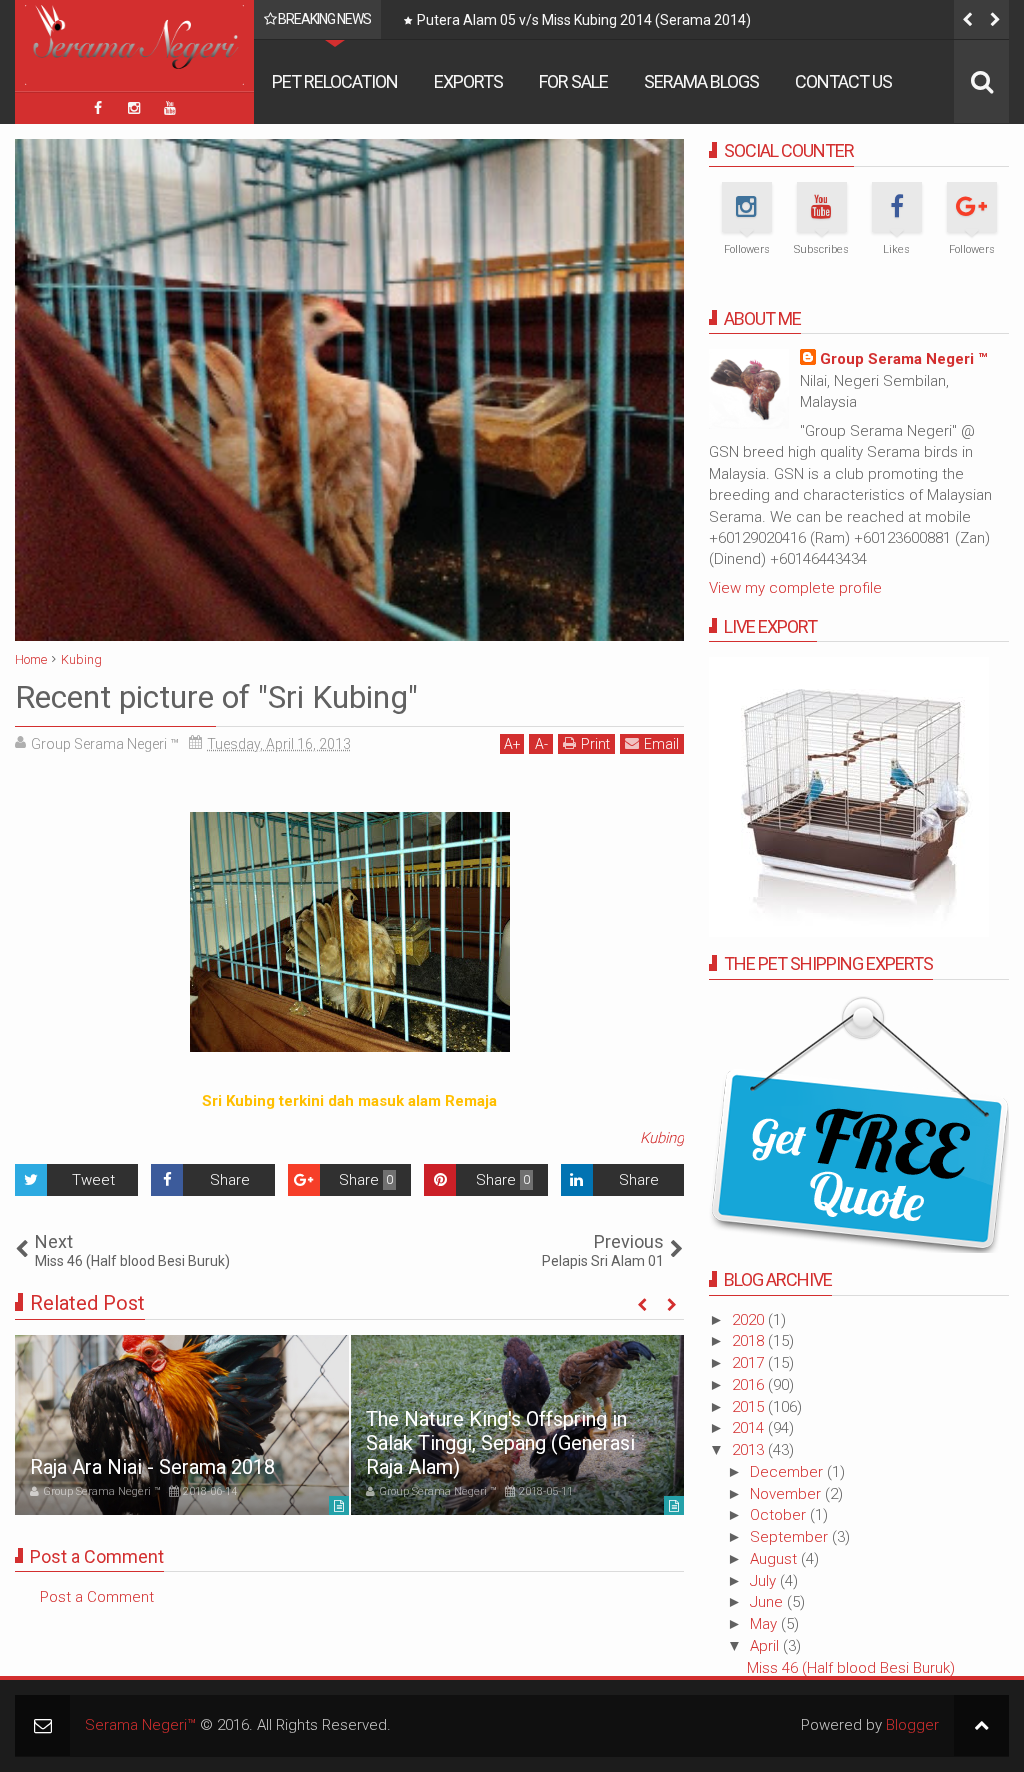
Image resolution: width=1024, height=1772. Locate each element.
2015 (750, 1407)
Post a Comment (97, 1597)
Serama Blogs (701, 81)
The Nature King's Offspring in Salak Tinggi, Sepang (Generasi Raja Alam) (500, 1443)
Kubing (662, 1138)
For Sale (573, 81)
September (791, 1537)
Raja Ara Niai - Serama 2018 (152, 1467)
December (788, 1472)
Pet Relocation (335, 81)
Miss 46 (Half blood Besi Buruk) (851, 1668)
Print (595, 744)
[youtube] (170, 108)
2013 (750, 1450)
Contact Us (843, 81)
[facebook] (98, 108)
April (766, 1646)
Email (661, 744)
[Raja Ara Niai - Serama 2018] (182, 1425)
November (787, 1494)
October (780, 1515)
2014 (750, 1428)
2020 (750, 1320)
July (765, 1581)
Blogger (912, 1725)
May (765, 1624)
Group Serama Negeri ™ (903, 359)
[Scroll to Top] (981, 1725)
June (768, 1602)
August (775, 1559)
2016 (750, 1385)
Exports (468, 81)
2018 (750, 1341)
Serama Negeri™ (140, 1725)
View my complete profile (795, 588)
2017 (750, 1363)
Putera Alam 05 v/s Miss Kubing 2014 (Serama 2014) (584, 20)
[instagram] (134, 108)
